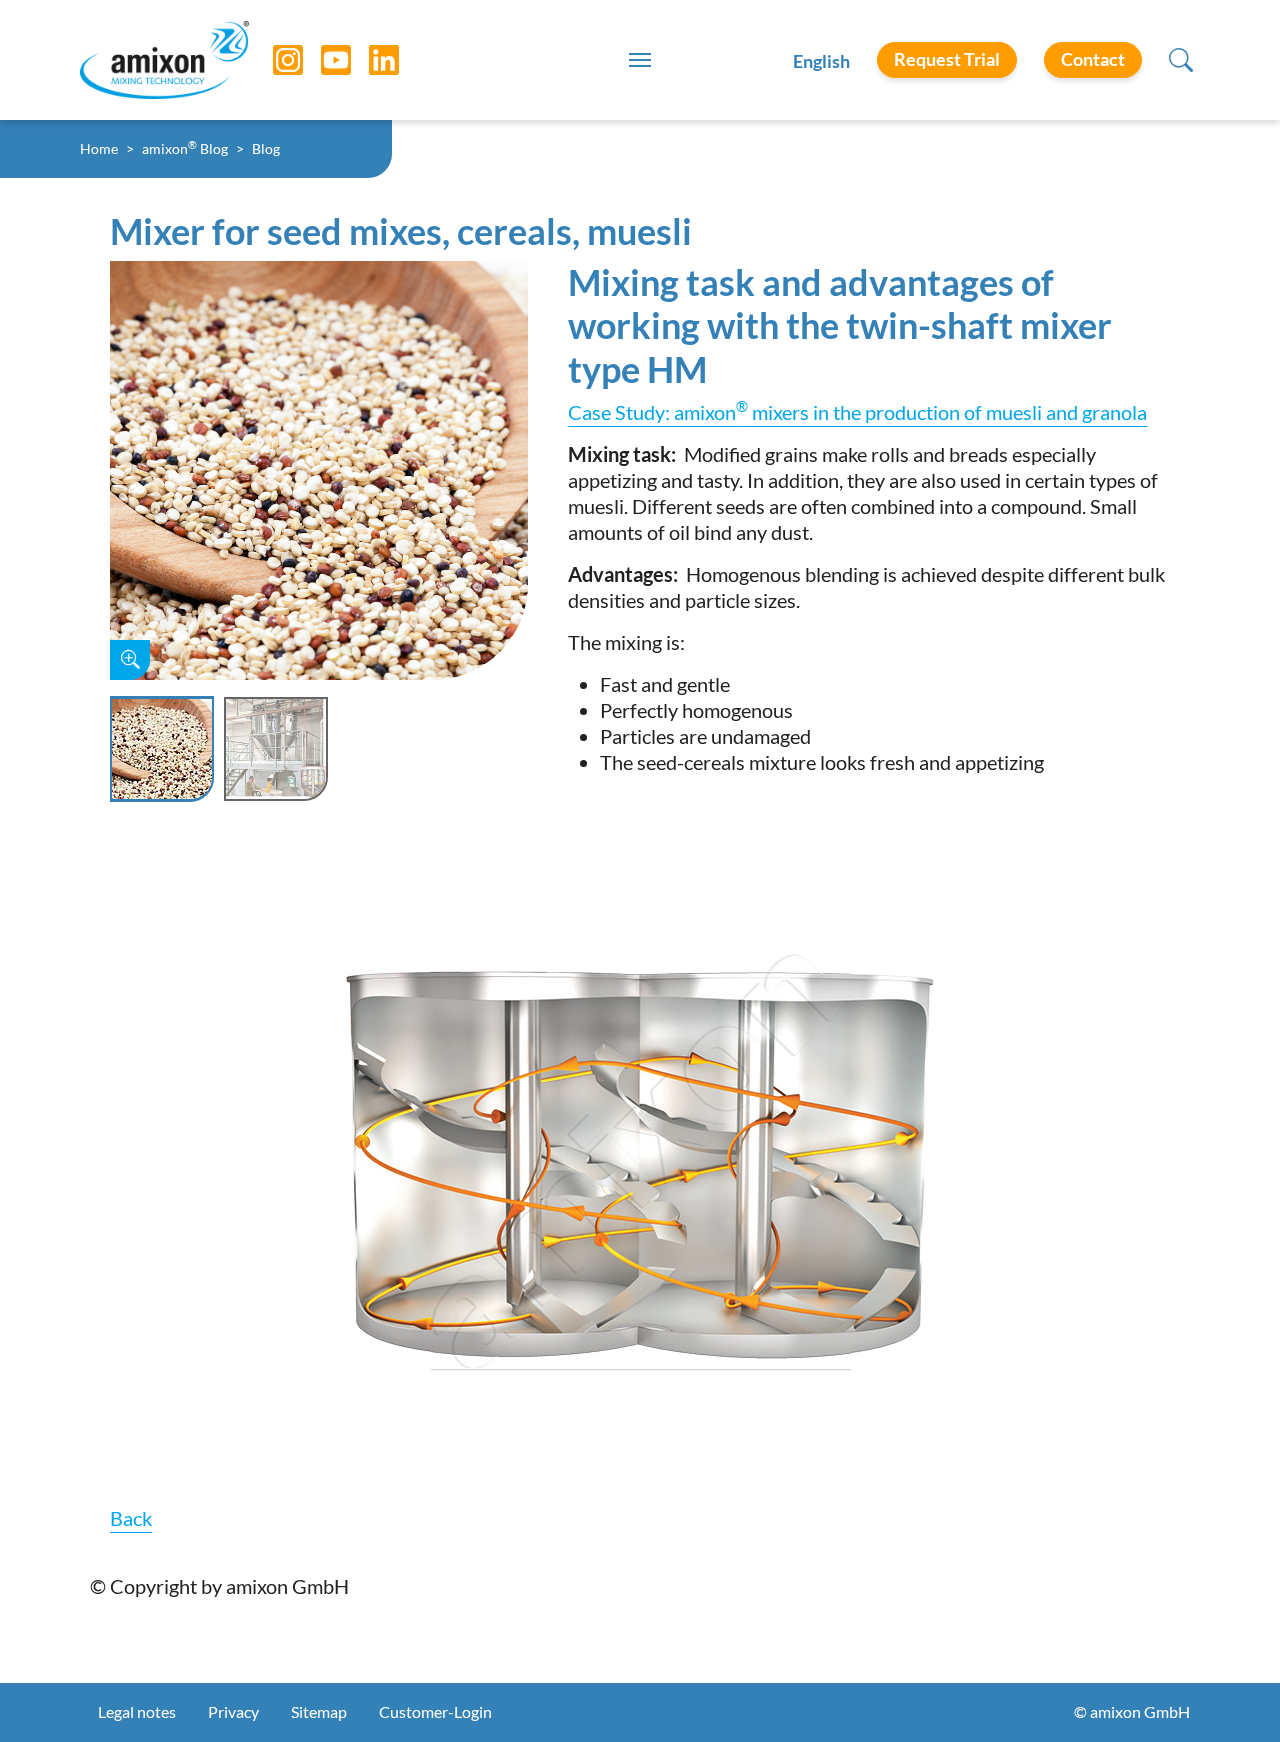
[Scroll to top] (1230, 1692)
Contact (1093, 59)
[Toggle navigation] (640, 60)
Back (131, 1518)
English (821, 61)
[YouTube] (321, 60)
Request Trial (947, 59)
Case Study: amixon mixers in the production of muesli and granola (857, 412)
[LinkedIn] (369, 60)
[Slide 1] (162, 749)
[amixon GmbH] (164, 59)
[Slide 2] (276, 749)
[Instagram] (273, 60)
